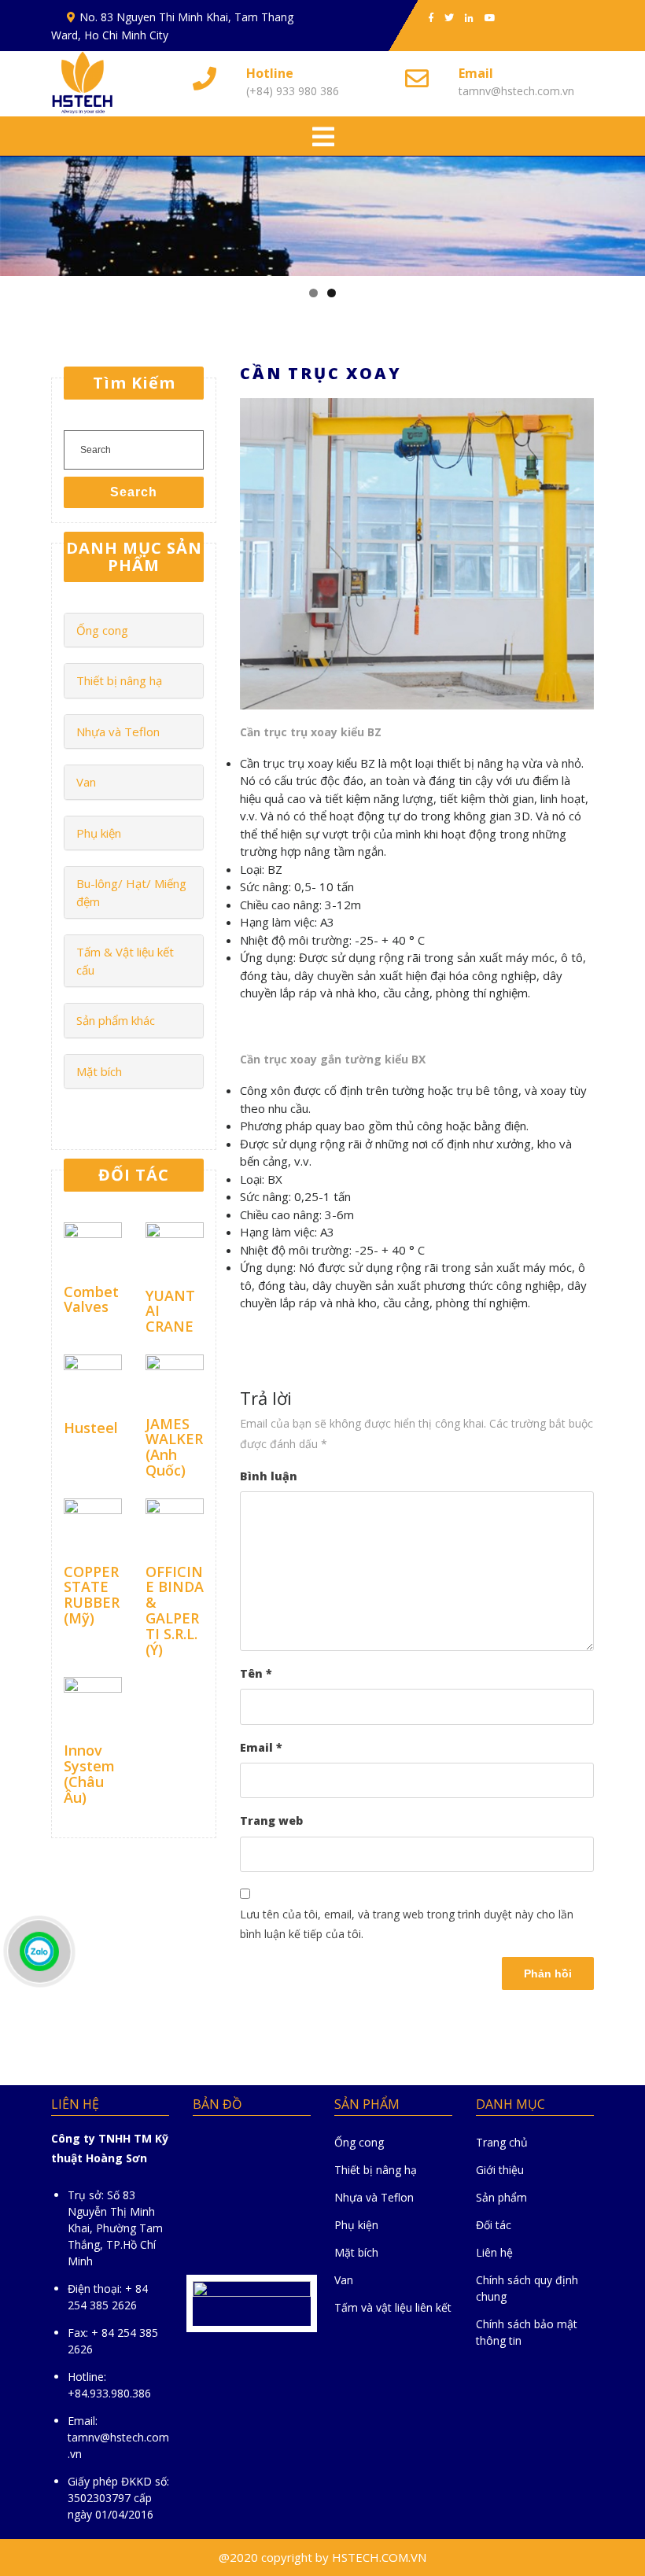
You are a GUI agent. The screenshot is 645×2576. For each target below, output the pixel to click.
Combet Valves (91, 1299)
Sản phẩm (501, 2197)
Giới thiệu (500, 2170)
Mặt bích (99, 1071)
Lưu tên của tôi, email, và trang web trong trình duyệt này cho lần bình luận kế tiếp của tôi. (407, 1924)
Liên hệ (494, 2252)
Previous (20, 212)
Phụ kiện (99, 833)
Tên (256, 1673)
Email (261, 1747)
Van (86, 782)
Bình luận (269, 1476)
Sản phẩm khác (116, 1020)
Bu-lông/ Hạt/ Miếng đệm (131, 892)
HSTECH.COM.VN (379, 2557)
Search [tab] (134, 492)
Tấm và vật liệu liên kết (393, 2307)
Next (625, 212)
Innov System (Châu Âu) (89, 1773)
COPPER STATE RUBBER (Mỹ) (92, 1595)
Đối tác (494, 2225)
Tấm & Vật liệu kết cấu (125, 961)
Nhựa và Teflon (118, 732)
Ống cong (102, 630)
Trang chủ (502, 2142)
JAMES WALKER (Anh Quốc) (174, 1447)
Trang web (271, 1821)
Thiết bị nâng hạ (119, 680)
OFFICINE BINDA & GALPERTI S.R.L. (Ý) (175, 1610)
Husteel (91, 1428)
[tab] (323, 138)
